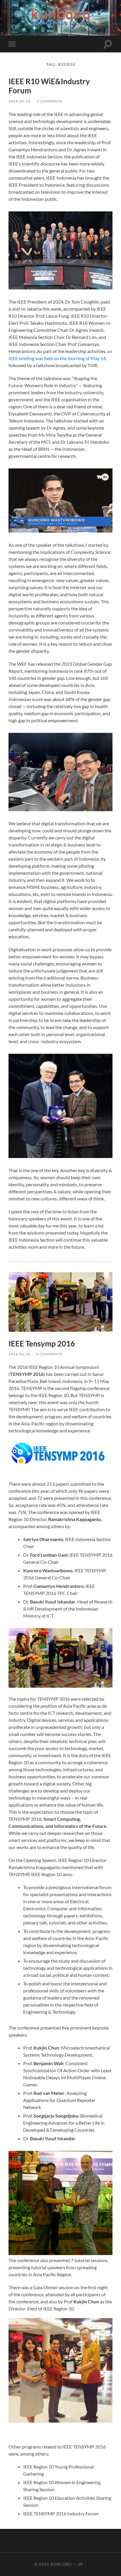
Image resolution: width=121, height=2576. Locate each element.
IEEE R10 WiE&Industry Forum (49, 86)
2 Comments (49, 101)
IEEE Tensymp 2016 (42, 1344)
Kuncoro (61, 2564)
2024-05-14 (19, 101)
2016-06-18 (19, 1354)
